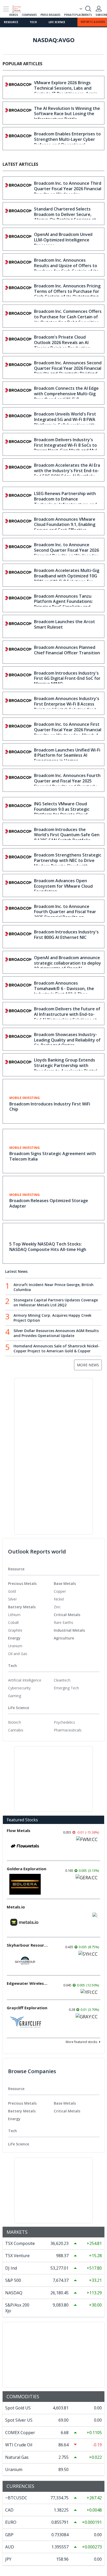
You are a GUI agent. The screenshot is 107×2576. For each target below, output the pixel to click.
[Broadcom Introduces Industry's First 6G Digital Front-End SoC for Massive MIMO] (18, 678)
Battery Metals (22, 1607)
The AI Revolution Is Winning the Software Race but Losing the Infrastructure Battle (67, 114)
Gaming (15, 1696)
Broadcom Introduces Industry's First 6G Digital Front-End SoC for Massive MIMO (67, 678)
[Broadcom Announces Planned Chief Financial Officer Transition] (18, 652)
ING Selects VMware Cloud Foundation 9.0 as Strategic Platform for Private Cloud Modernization (62, 812)
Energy (14, 1638)
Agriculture (64, 1638)
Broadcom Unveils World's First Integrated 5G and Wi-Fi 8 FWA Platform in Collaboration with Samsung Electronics (65, 422)
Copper (60, 1591)
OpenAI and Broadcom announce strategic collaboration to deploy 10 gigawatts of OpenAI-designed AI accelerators (68, 966)
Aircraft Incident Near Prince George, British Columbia (53, 1287)
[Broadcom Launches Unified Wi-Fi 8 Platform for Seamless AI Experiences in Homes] (18, 755)
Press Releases (51, 15)
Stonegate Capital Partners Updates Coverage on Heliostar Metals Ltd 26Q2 (56, 1302)
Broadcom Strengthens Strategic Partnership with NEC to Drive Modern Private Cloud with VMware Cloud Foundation (68, 863)
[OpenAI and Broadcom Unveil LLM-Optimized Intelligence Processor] (18, 239)
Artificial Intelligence (25, 1680)
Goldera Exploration (26, 1869)
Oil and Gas (18, 1654)
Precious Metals (22, 1583)
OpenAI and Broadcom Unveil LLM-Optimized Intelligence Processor (63, 240)
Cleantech (62, 1680)
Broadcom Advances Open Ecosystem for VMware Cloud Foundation (63, 886)
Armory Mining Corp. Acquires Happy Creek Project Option (52, 1318)
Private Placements (78, 15)
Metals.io (16, 1907)
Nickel (59, 1599)
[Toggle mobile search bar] (88, 9)
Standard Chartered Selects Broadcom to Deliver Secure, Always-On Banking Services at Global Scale (65, 217)
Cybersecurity (19, 1688)
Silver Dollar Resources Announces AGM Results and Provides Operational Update (56, 1333)
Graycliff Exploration (27, 2008)
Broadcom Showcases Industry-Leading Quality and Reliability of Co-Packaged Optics (67, 1040)
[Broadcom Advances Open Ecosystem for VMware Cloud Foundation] (18, 885)
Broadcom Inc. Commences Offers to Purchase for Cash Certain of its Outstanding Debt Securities (68, 317)
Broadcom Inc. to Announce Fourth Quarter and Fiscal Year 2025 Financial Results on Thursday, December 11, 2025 (65, 914)
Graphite (15, 1630)
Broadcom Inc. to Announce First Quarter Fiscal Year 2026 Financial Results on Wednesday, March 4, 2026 (68, 732)
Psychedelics (64, 1722)
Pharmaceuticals (68, 1730)
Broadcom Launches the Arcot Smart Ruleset (65, 624)
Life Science (57, 22)
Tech (33, 22)
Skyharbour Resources (28, 1945)
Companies (29, 15)
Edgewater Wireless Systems (28, 1983)
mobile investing (25, 1098)
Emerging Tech (66, 1688)
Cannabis (16, 1730)
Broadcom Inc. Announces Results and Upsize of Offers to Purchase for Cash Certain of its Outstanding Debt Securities (66, 268)
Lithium (14, 1615)
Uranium (15, 1646)
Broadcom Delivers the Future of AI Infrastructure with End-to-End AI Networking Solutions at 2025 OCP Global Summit (67, 1017)
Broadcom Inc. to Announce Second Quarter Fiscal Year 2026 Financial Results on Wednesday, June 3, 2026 (67, 553)
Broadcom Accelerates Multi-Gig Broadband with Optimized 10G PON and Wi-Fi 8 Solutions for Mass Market (67, 578)
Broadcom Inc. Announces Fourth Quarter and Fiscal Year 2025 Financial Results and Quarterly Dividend (67, 783)
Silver (12, 1599)
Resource (11, 22)
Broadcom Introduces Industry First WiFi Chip (50, 1107)
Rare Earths (63, 1622)
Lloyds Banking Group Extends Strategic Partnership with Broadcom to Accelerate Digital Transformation (66, 1068)
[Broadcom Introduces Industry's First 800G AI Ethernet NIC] (18, 937)
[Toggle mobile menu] (6, 9)
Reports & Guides (93, 22)
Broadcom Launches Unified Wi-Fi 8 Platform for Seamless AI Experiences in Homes (67, 755)
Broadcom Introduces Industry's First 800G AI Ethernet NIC (66, 935)
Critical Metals (67, 1615)
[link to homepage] (19, 8)
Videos (14, 15)
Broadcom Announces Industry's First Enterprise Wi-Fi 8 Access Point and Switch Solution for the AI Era (68, 707)
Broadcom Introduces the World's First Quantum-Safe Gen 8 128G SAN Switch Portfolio (67, 835)
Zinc (57, 1607)
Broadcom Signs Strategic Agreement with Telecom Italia (53, 1156)
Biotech (15, 1722)
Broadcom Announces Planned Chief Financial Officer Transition (67, 650)
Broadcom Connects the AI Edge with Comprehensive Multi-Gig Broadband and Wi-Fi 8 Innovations (66, 396)
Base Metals (65, 1583)
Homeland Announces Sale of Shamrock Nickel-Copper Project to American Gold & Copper (56, 1348)
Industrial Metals (69, 1630)
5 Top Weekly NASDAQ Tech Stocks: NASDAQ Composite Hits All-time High (48, 1247)
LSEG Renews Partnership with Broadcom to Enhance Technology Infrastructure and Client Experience (65, 502)
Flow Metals (19, 1830)
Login (99, 9)
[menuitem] (31, 1591)
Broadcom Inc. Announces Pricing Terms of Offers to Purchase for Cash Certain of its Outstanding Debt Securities (67, 294)
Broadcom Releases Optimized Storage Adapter (49, 1203)
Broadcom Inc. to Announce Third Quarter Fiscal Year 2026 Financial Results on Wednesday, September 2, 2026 (68, 191)
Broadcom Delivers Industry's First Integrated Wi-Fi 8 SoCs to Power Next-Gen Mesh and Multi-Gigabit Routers (68, 448)
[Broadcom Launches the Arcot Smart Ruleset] (18, 626)
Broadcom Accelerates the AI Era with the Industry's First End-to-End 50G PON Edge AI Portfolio (67, 471)
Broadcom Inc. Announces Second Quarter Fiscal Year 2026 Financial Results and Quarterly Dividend (68, 368)
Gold (12, 1591)
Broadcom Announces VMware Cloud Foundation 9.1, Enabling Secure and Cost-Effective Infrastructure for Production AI (67, 527)
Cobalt (14, 1622)
